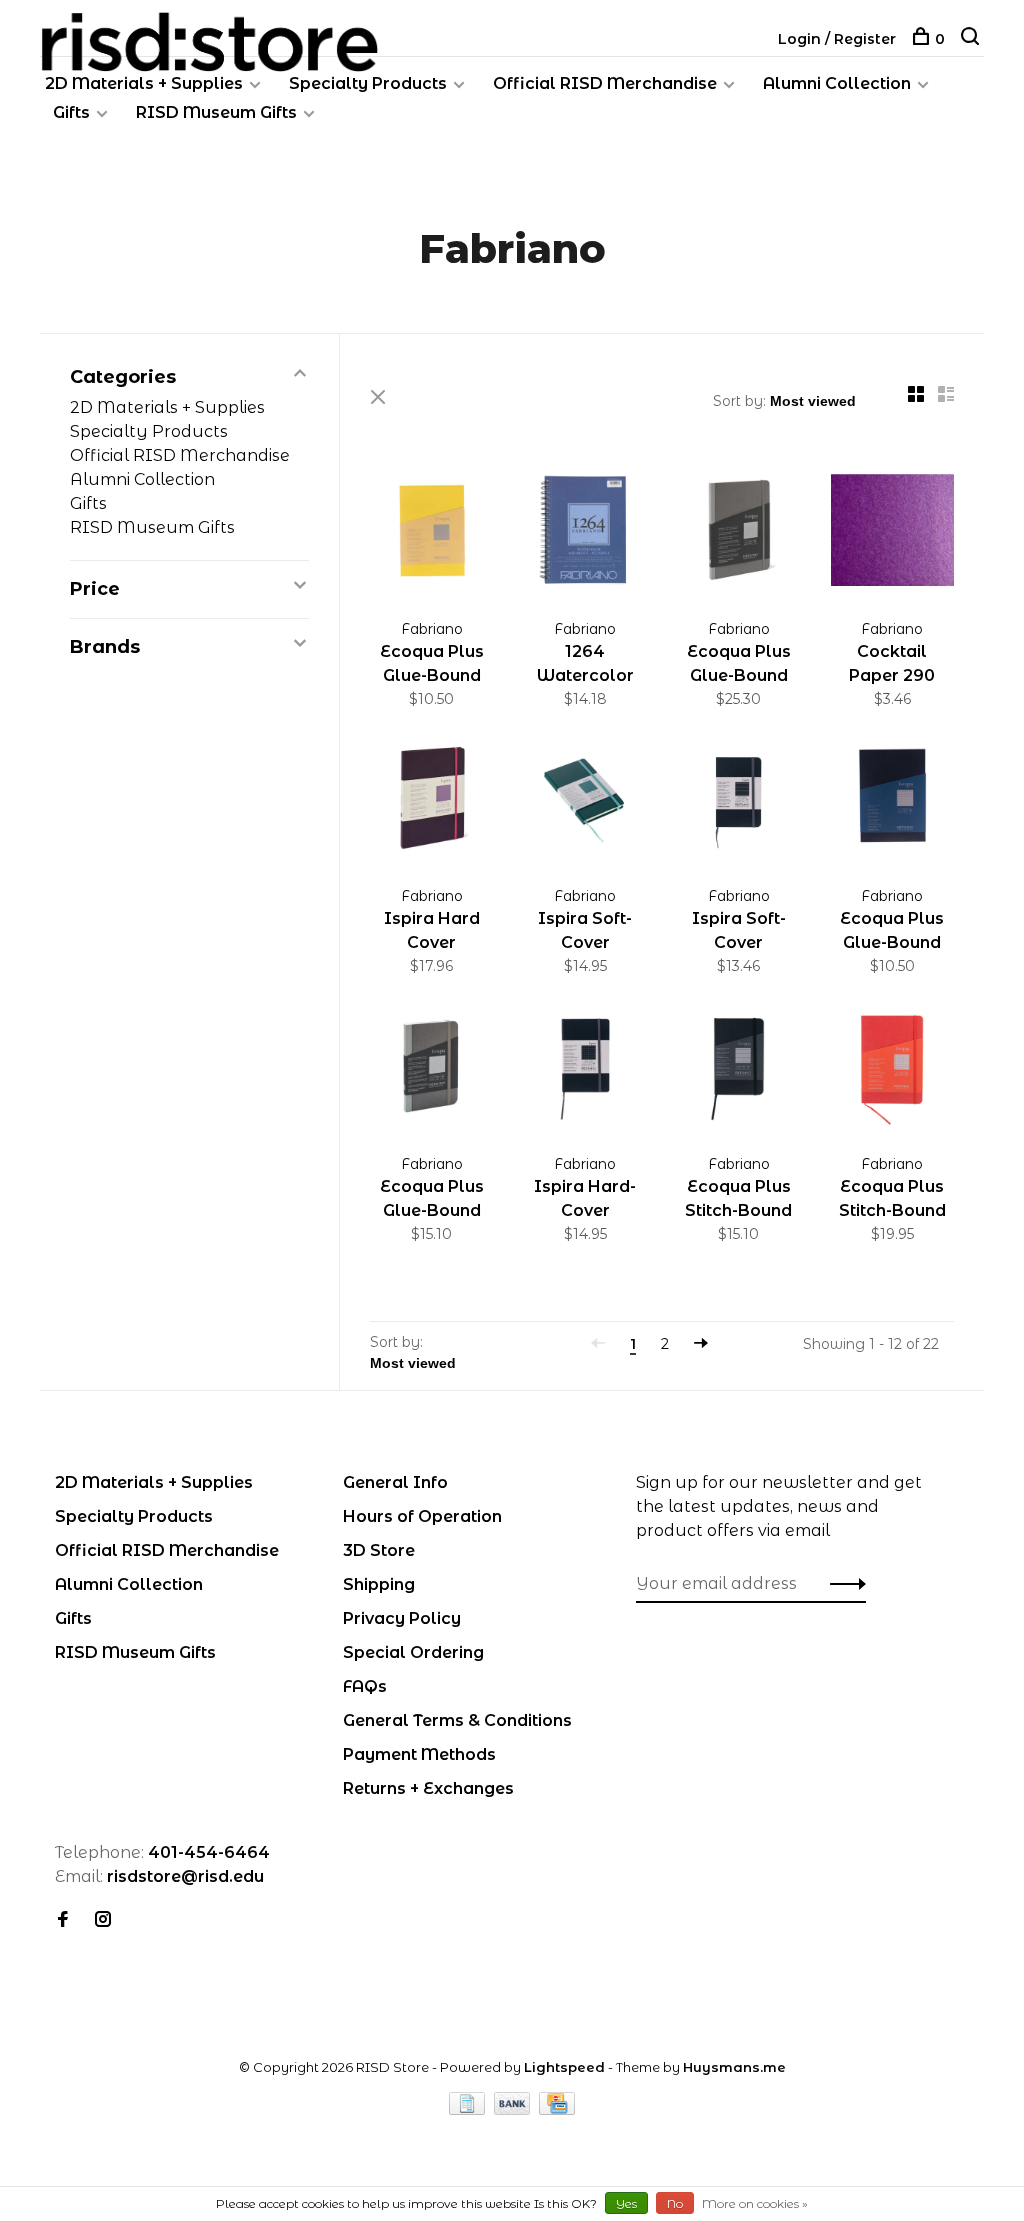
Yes (626, 2203)
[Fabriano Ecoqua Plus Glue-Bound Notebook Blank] (739, 533)
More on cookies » (755, 2203)
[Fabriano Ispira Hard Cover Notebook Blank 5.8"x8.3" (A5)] (432, 801)
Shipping (379, 1584)
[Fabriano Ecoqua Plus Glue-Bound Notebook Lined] (893, 801)
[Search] (972, 39)
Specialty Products (368, 83)
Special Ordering (413, 1652)
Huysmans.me (734, 2067)
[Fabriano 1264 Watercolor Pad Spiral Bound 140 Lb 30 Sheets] (586, 533)
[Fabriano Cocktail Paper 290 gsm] (893, 533)
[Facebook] (63, 1920)
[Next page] (701, 1344)
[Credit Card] (557, 2109)
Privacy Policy (402, 1618)
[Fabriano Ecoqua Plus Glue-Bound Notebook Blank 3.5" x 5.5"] (432, 1068)
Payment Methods (419, 1754)
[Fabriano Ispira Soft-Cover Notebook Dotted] (586, 801)
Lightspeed (564, 2067)
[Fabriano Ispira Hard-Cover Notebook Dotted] (586, 1068)
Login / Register (837, 39)
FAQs (365, 1686)
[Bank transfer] (514, 2109)
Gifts (71, 112)
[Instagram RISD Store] (103, 1920)
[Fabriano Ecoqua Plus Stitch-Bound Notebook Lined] (739, 1068)
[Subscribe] (842, 1584)
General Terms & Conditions (457, 1720)
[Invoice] (469, 2109)
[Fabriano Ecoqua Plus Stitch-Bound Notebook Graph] (893, 1068)
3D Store (379, 1550)
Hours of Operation (422, 1516)
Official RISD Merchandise (605, 83)
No (675, 2203)
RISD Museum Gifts (216, 112)
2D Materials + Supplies (144, 83)
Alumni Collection (837, 83)
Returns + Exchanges (428, 1788)
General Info (395, 1482)
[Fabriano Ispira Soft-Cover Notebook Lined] (739, 801)
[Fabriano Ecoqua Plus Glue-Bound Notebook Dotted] (432, 533)
